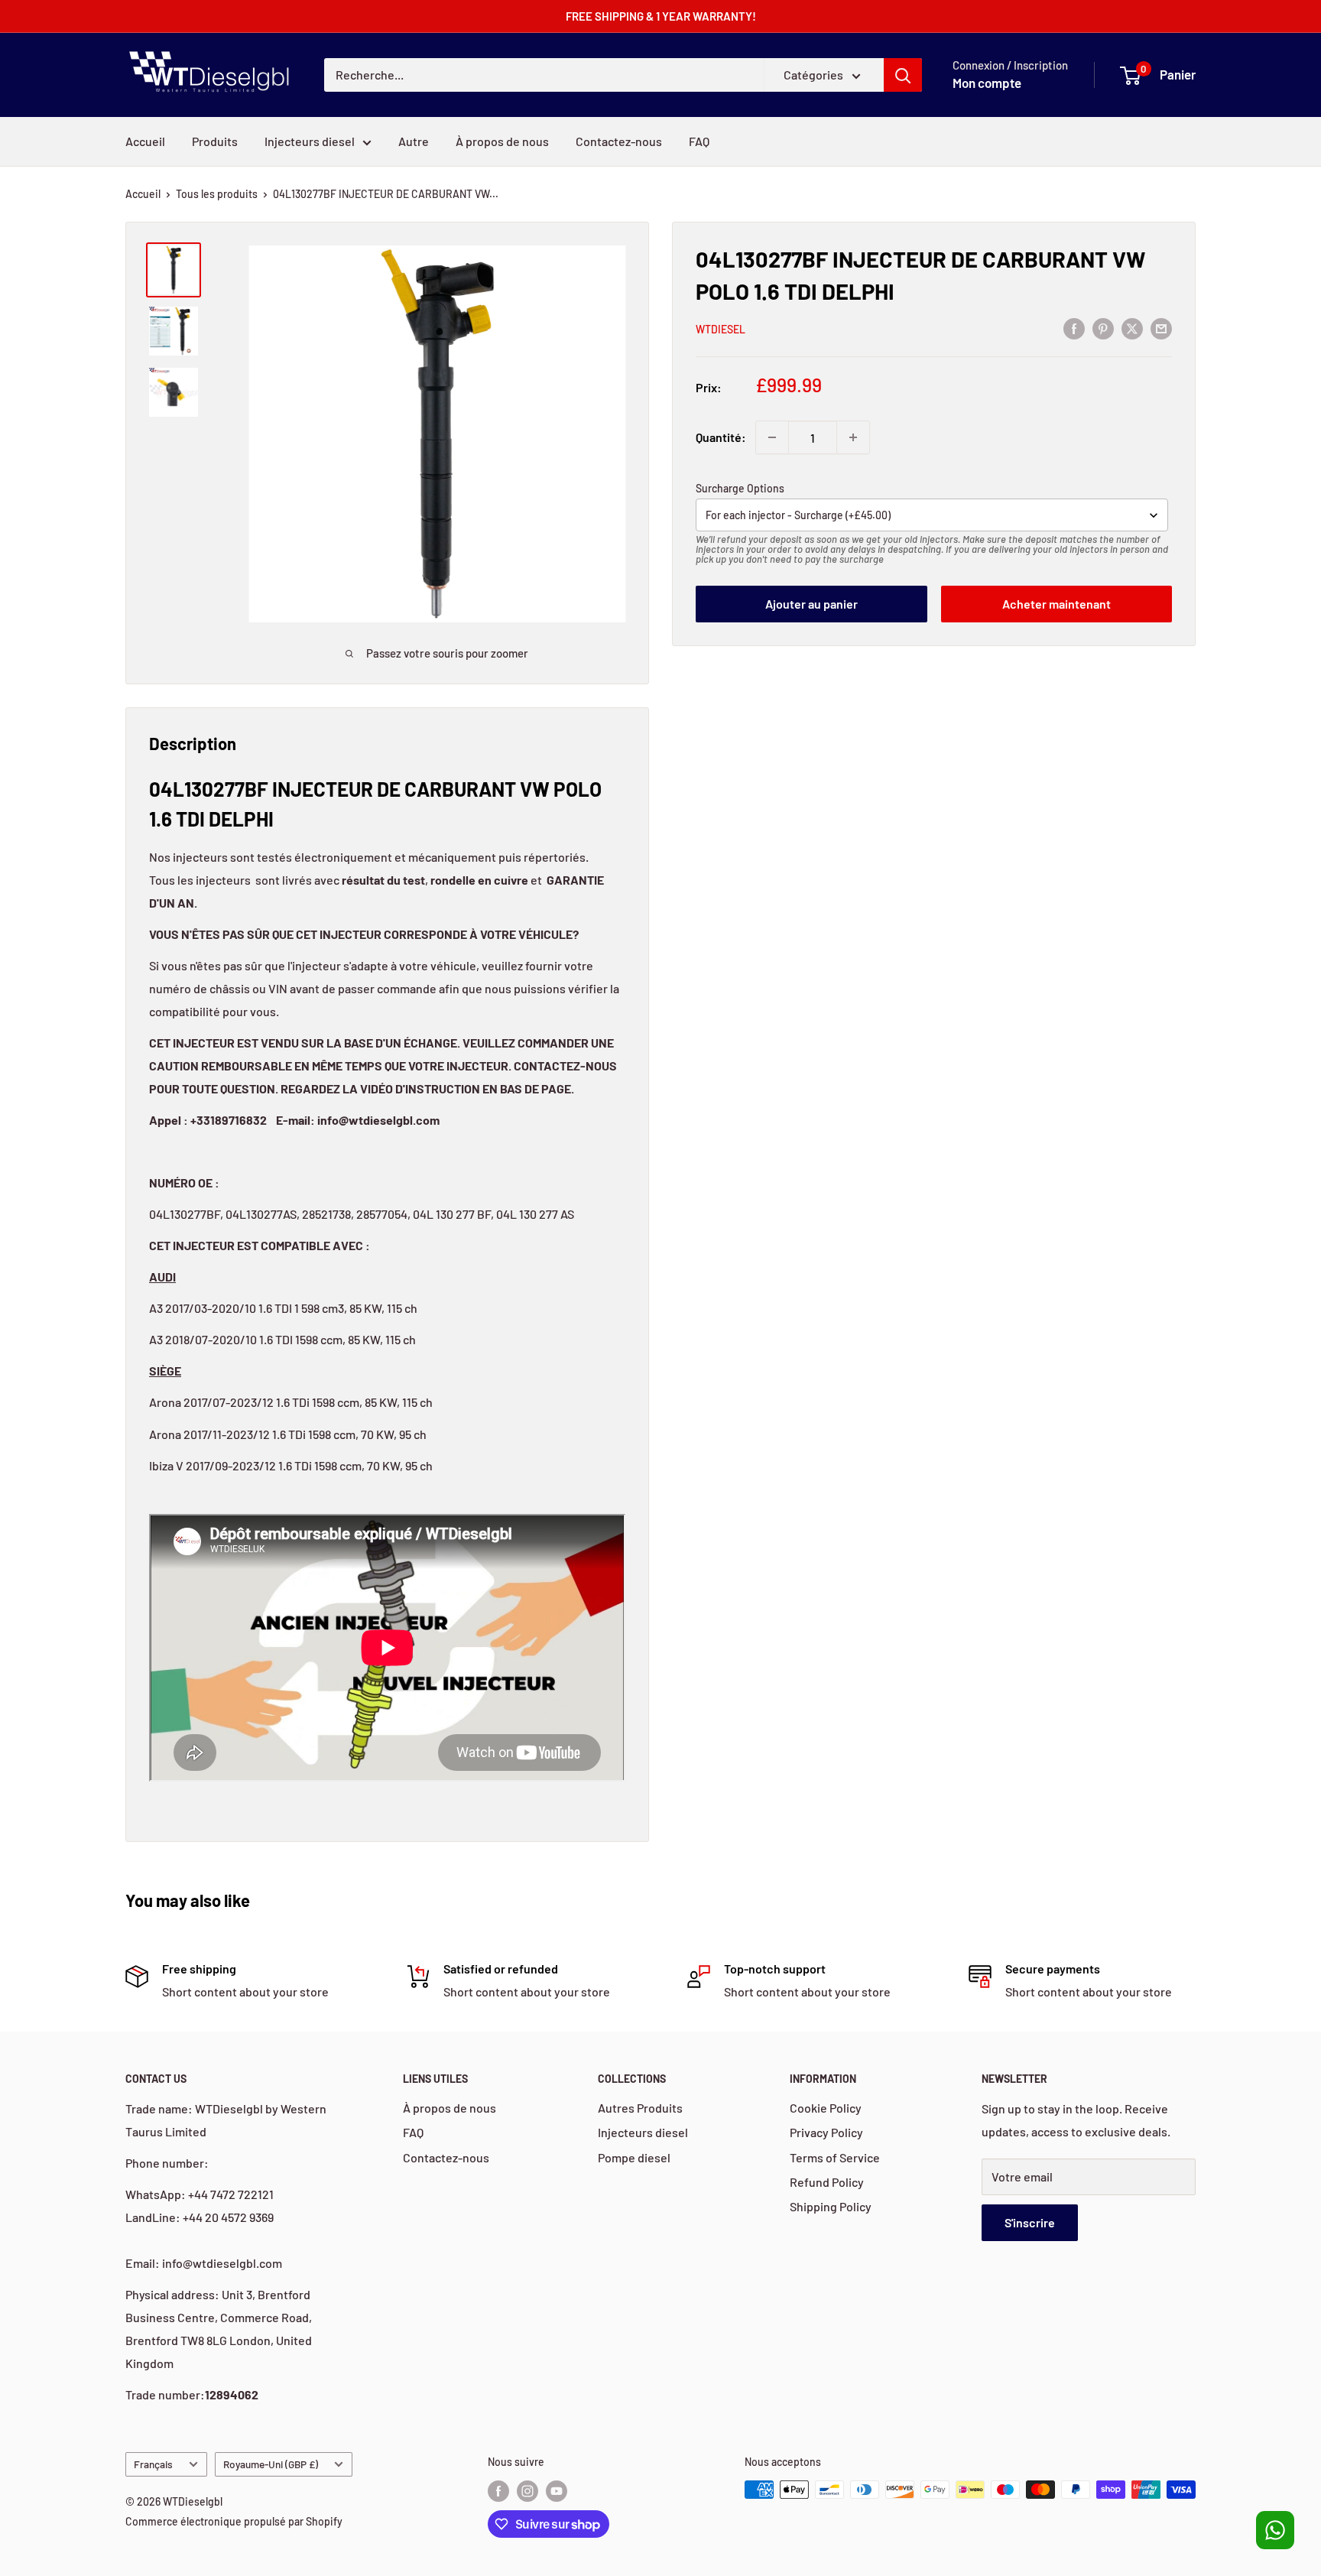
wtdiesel (721, 329)
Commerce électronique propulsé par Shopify (234, 2521)
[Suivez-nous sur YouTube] (557, 2491)
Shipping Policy (831, 2206)
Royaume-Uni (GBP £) (271, 2464)
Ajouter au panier (811, 604)
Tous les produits (217, 194)
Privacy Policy (826, 2132)
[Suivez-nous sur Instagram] (527, 2491)
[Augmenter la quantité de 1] (853, 437)
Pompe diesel (634, 2157)
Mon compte (987, 83)
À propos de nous (502, 141)
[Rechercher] (903, 75)
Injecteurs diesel (310, 141)
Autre (414, 141)
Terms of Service (835, 2157)
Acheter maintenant (1056, 604)
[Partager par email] (1161, 328)
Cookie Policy (826, 2108)
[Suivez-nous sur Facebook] (498, 2491)
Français (153, 2464)
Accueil (143, 194)
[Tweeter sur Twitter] (1132, 328)
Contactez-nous (619, 141)
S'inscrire (1030, 2222)
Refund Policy (827, 2182)
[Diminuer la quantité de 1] (772, 437)
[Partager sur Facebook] (1074, 328)
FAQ (699, 141)
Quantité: (721, 437)
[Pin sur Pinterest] (1103, 328)
